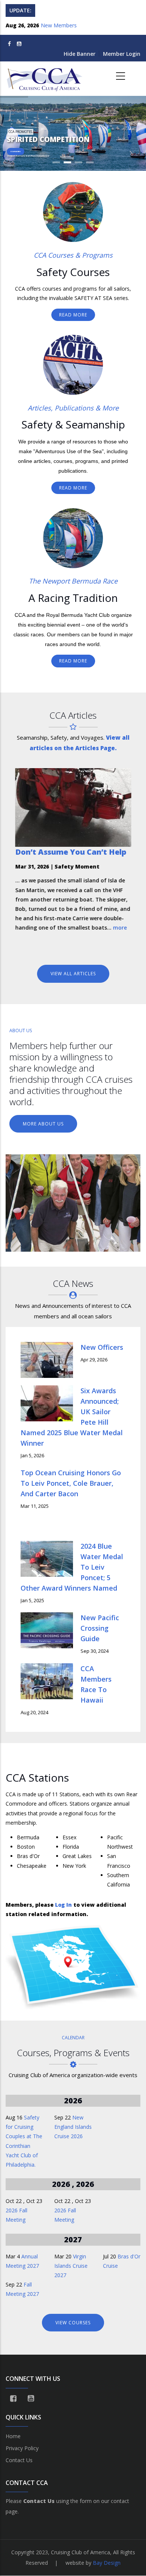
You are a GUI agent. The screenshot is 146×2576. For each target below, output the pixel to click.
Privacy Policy (22, 2448)
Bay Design (107, 2563)
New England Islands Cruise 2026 (73, 2127)
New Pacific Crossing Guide (100, 1628)
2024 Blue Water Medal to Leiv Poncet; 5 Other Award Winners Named (72, 1567)
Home (13, 2436)
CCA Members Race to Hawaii (96, 1684)
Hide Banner (80, 54)
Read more (73, 315)
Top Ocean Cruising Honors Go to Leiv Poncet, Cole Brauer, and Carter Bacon (71, 1483)
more (120, 928)
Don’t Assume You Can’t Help (71, 852)
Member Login (122, 54)
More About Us (43, 1124)
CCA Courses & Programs (73, 255)
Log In (63, 1905)
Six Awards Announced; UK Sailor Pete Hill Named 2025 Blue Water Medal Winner (72, 1417)
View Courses (73, 2323)
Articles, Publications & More (73, 408)
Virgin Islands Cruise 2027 (71, 2266)
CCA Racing (16, 151)
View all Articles (73, 974)
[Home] (45, 76)
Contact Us (19, 2460)
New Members (59, 25)
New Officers (102, 1347)
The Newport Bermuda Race (73, 581)
